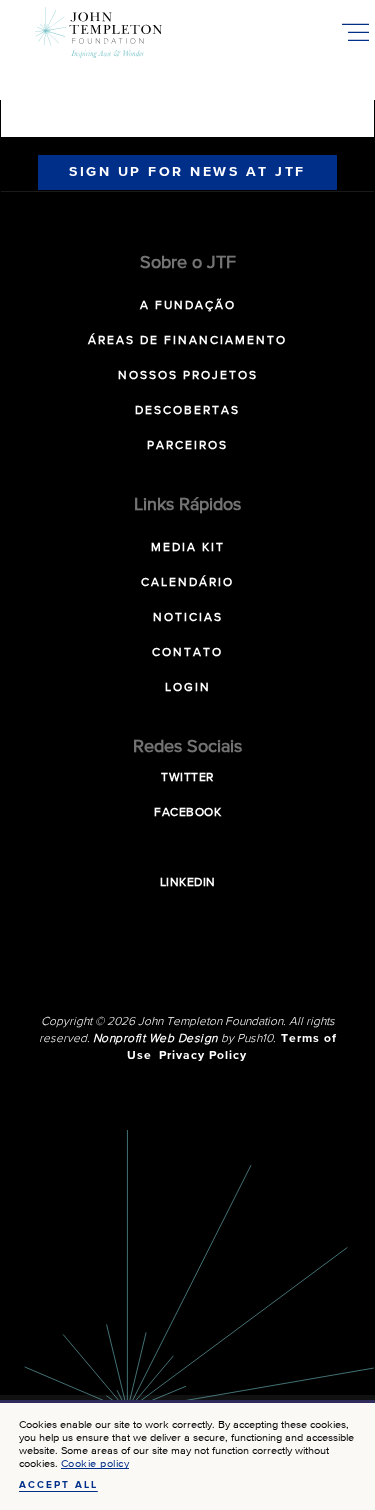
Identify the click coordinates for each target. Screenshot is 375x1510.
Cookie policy (95, 1463)
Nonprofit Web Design (155, 1039)
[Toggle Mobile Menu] (355, 32)
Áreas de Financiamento (187, 341)
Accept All (58, 1485)
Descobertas (187, 411)
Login (188, 688)
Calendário (187, 583)
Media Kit (188, 548)
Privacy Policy (203, 1056)
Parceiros (187, 446)
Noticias (188, 618)
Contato (187, 653)
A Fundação (188, 306)
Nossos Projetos (188, 376)
